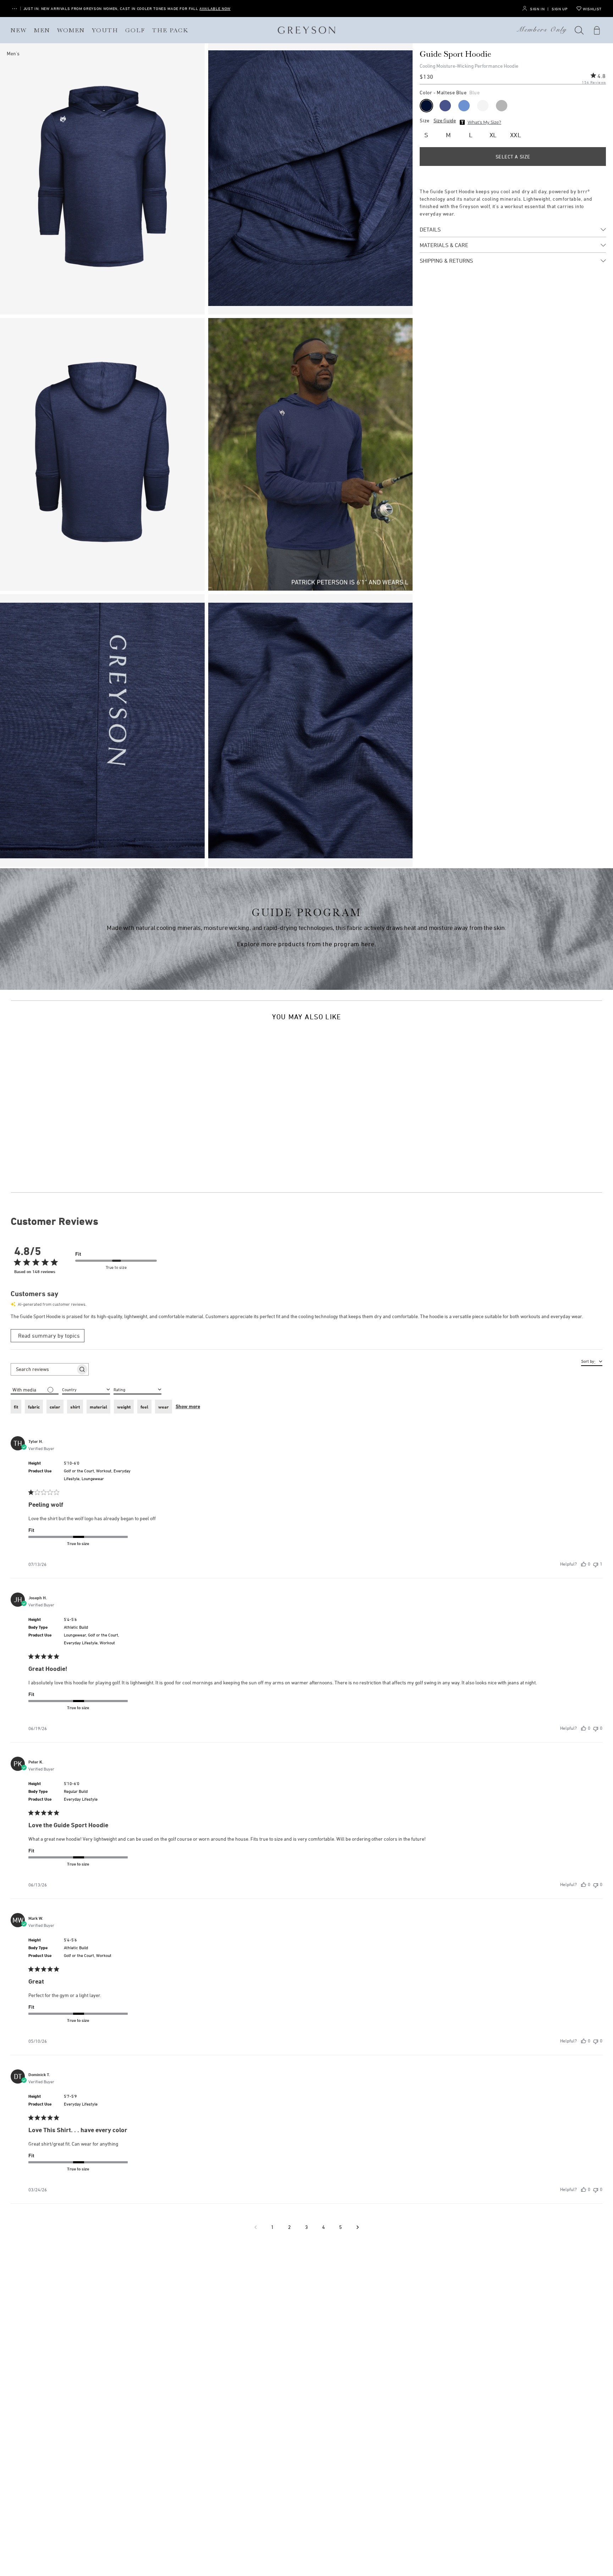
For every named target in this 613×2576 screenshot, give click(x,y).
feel (144, 1407)
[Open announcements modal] (15, 9)
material (98, 1407)
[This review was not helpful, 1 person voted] (596, 1564)
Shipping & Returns (446, 261)
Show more (188, 1406)
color (55, 1407)
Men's (13, 53)
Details (430, 229)
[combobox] (137, 1389)
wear (164, 1407)
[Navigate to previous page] (255, 2227)
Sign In (537, 9)
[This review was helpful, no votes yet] (584, 1564)
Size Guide (445, 121)
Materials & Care (444, 245)
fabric (34, 1407)
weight (124, 1407)
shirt (75, 1407)
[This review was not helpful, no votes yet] (596, 1728)
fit (16, 1407)
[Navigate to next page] (358, 2227)
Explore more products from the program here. (307, 944)
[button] (579, 30)
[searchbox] (43, 1369)
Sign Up (560, 9)
